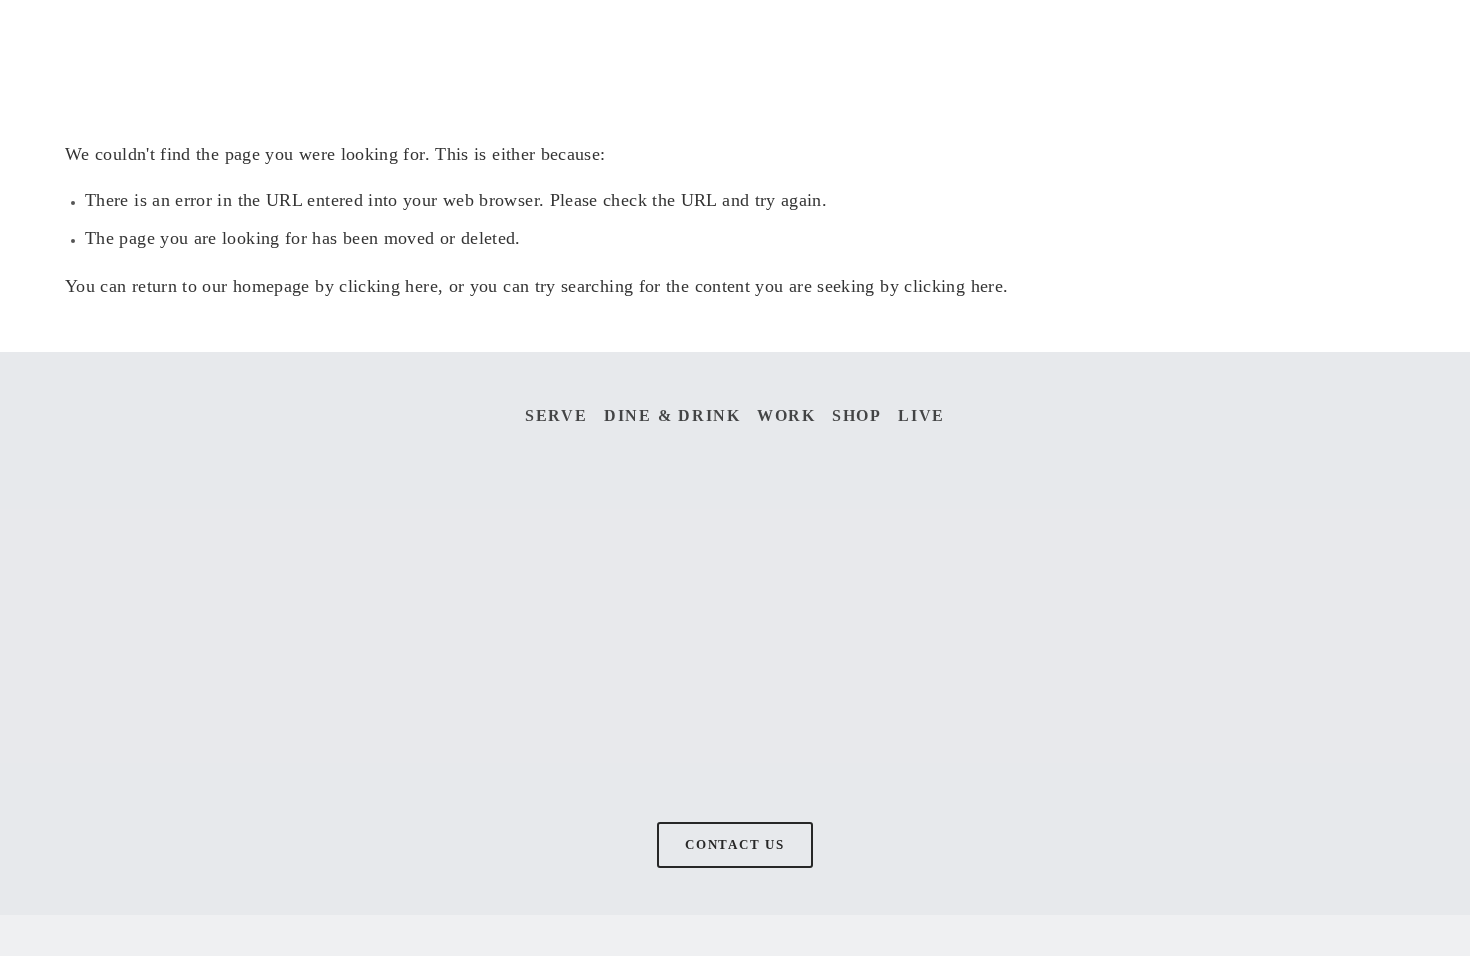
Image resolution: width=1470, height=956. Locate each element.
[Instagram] (232, 637)
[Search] (227, 44)
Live (921, 415)
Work (786, 415)
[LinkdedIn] (567, 637)
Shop (857, 415)
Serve (556, 415)
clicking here (388, 286)
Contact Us (735, 844)
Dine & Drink (672, 415)
